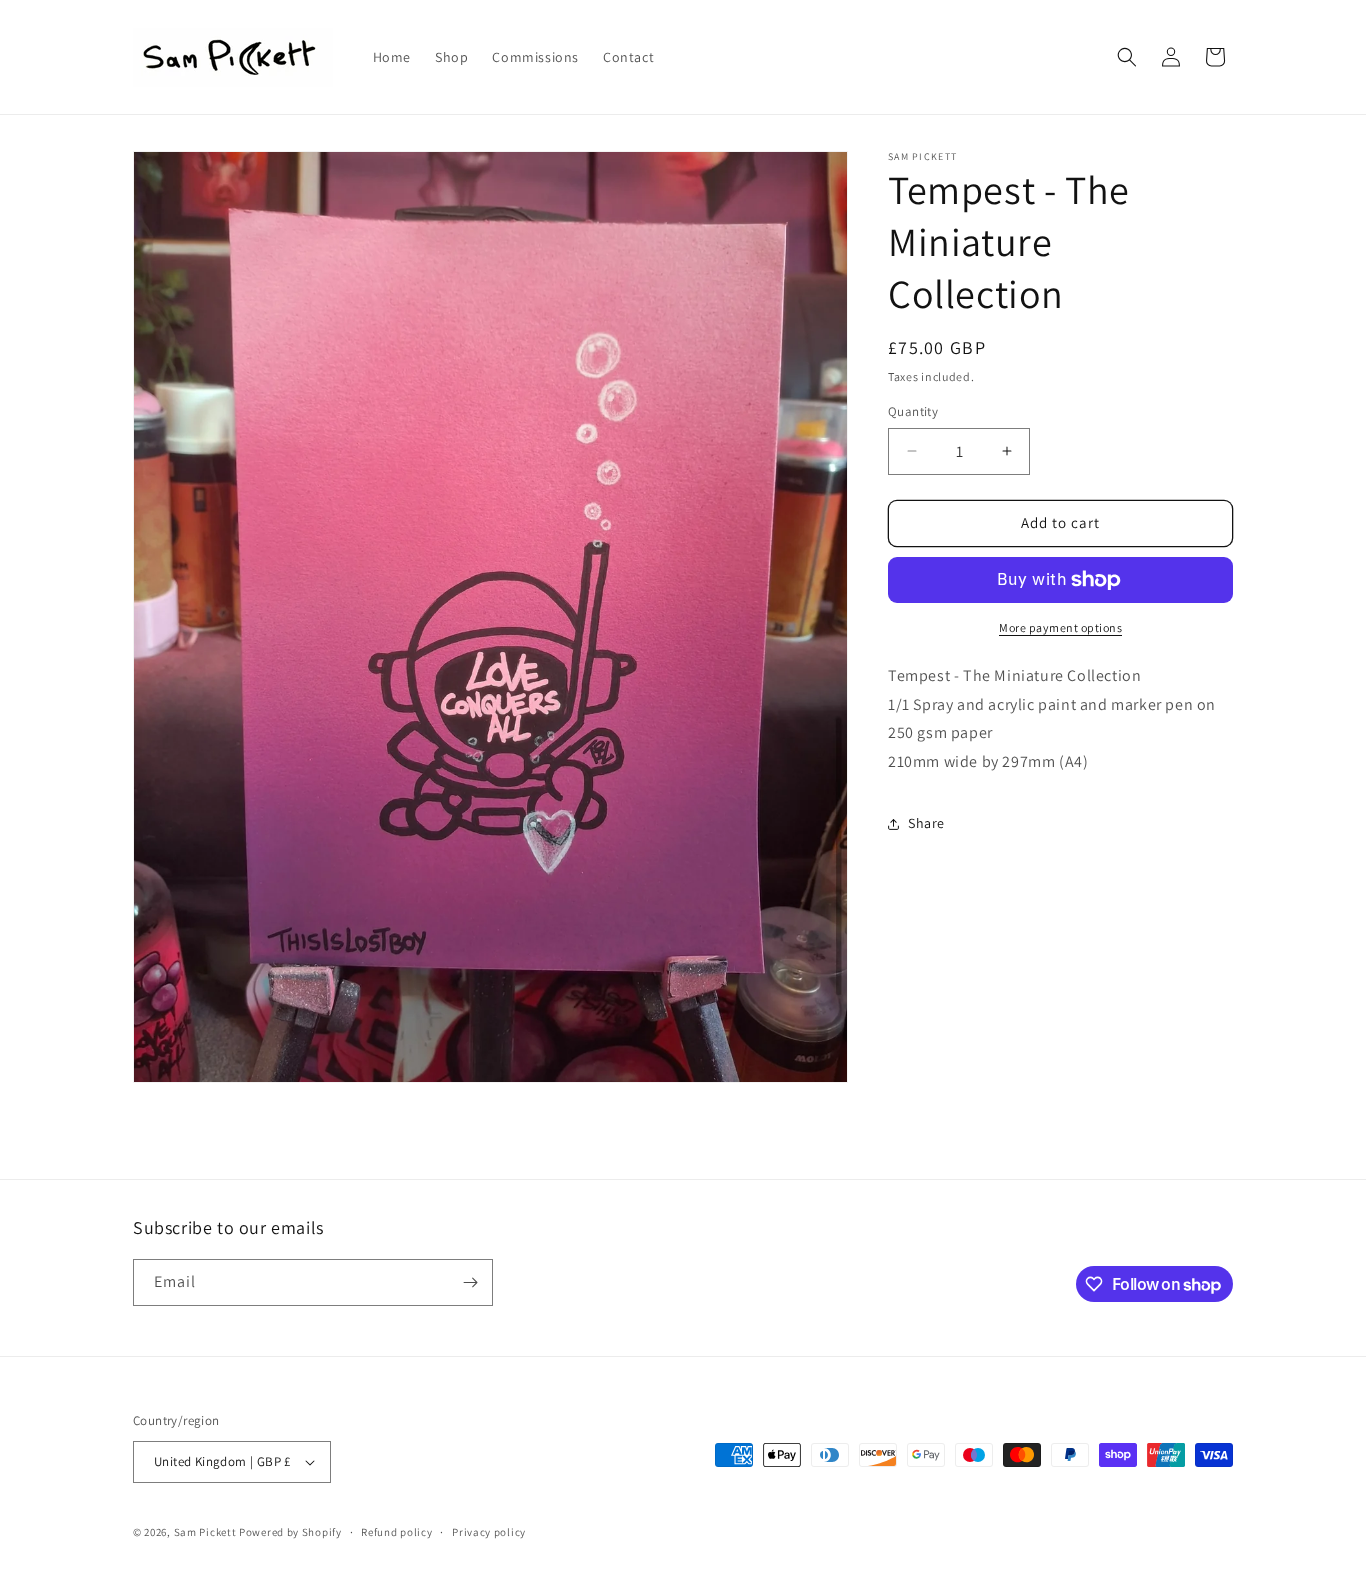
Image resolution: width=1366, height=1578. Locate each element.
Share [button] (926, 823)
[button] (1127, 57)
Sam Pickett (205, 1532)
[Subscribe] (470, 1282)
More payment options (1060, 627)
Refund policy (396, 1532)
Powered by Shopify (290, 1532)
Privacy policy (489, 1532)
